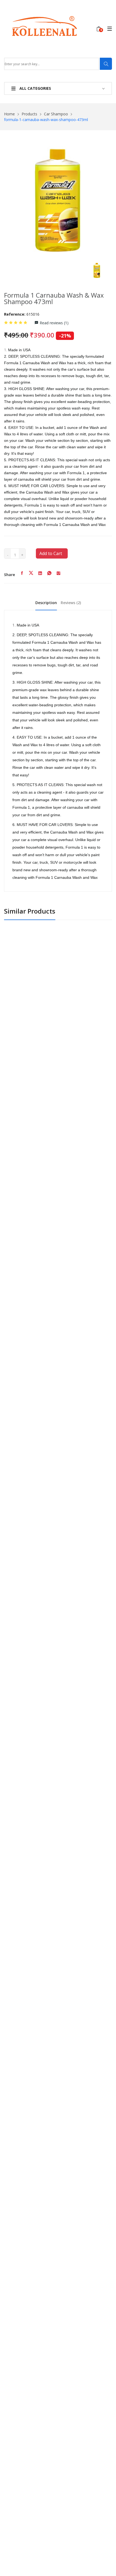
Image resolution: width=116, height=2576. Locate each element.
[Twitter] (31, 575)
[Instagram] (59, 575)
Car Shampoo (56, 114)
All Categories (35, 88)
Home (9, 114)
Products (29, 114)
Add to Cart (51, 553)
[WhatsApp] (49, 575)
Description (46, 603)
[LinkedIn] (40, 575)
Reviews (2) (71, 603)
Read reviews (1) (54, 323)
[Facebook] (22, 575)
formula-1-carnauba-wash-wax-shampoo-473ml (46, 120)
